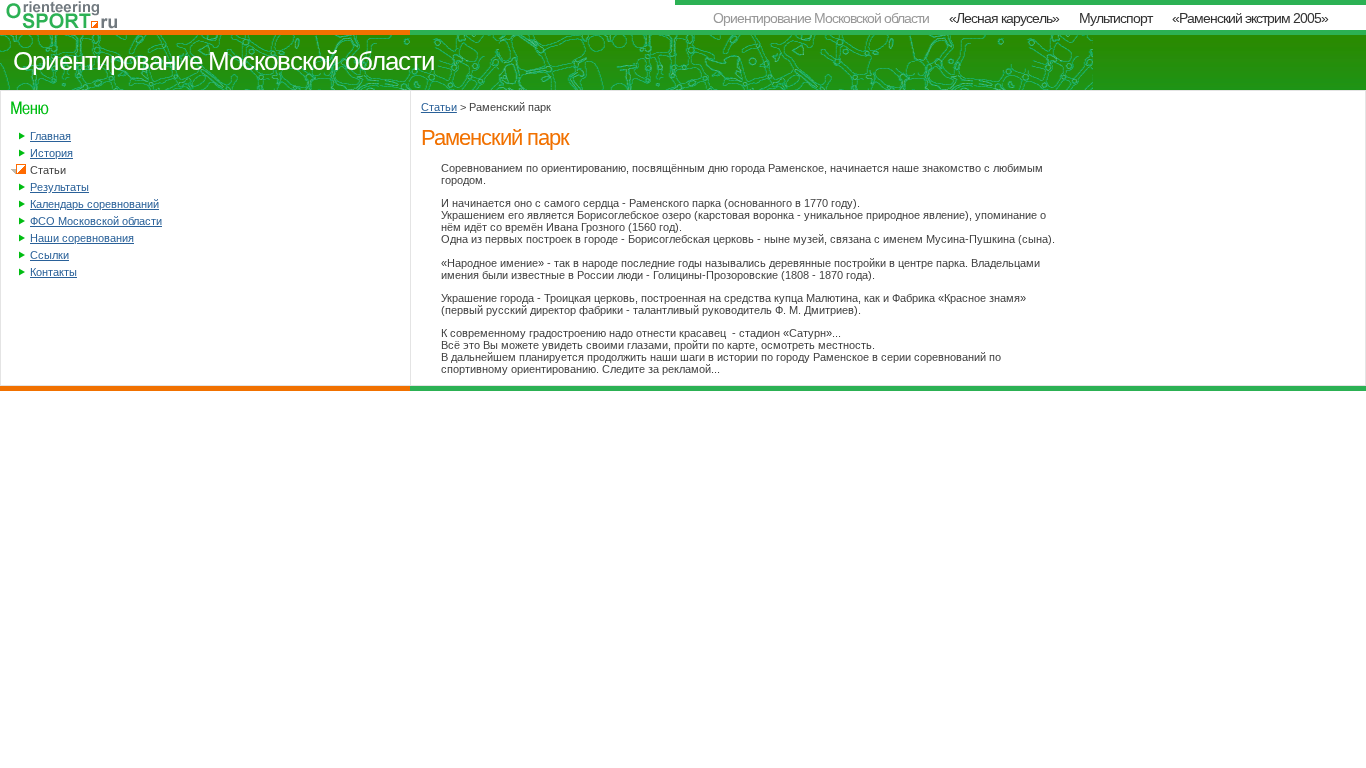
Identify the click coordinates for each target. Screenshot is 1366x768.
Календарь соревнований (94, 204)
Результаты (59, 187)
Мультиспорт (1115, 18)
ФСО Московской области (96, 221)
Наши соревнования (82, 238)
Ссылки (49, 255)
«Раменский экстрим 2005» (1250, 18)
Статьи (439, 107)
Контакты (53, 272)
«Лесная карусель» (1004, 18)
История (51, 153)
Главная (50, 136)
